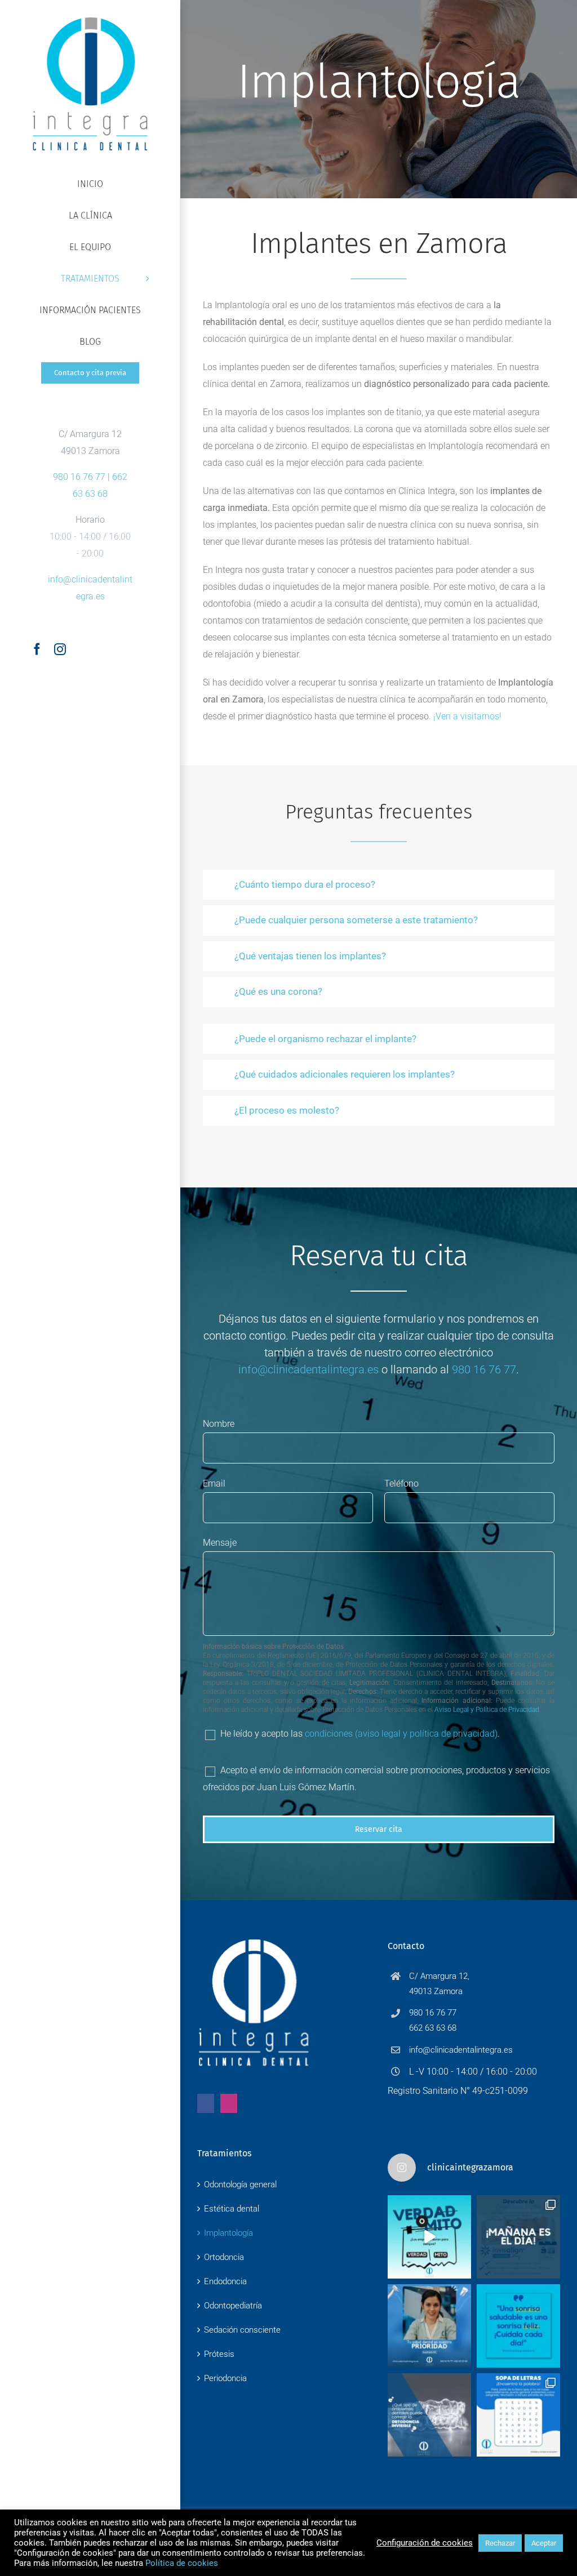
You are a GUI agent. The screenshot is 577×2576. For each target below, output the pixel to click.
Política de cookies (182, 2563)
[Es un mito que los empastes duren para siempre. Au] (429, 2237)
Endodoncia (225, 2281)
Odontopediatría (233, 2306)
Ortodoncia (224, 2257)
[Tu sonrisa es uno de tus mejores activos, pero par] (518, 2326)
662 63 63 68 (433, 2028)
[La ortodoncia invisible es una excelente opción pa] (429, 2415)
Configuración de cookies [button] (425, 2543)
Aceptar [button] (544, 2543)
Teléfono (401, 1483)
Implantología (228, 2233)
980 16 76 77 (79, 477)
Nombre (219, 1424)
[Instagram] (229, 2103)
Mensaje (220, 1543)
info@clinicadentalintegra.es (309, 1369)
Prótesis (219, 2354)
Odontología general (240, 2185)
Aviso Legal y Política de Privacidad (487, 1710)
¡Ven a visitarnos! (467, 716)
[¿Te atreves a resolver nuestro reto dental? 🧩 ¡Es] (518, 2415)
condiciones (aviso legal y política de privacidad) (401, 1734)
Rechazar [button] (500, 2543)
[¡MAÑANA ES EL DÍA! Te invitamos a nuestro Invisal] (518, 2237)
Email (214, 1483)
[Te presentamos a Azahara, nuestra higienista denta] (429, 2326)
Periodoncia (225, 2378)
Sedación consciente (242, 2330)
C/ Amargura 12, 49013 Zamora (439, 1984)
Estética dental (232, 2209)
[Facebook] (206, 2103)
